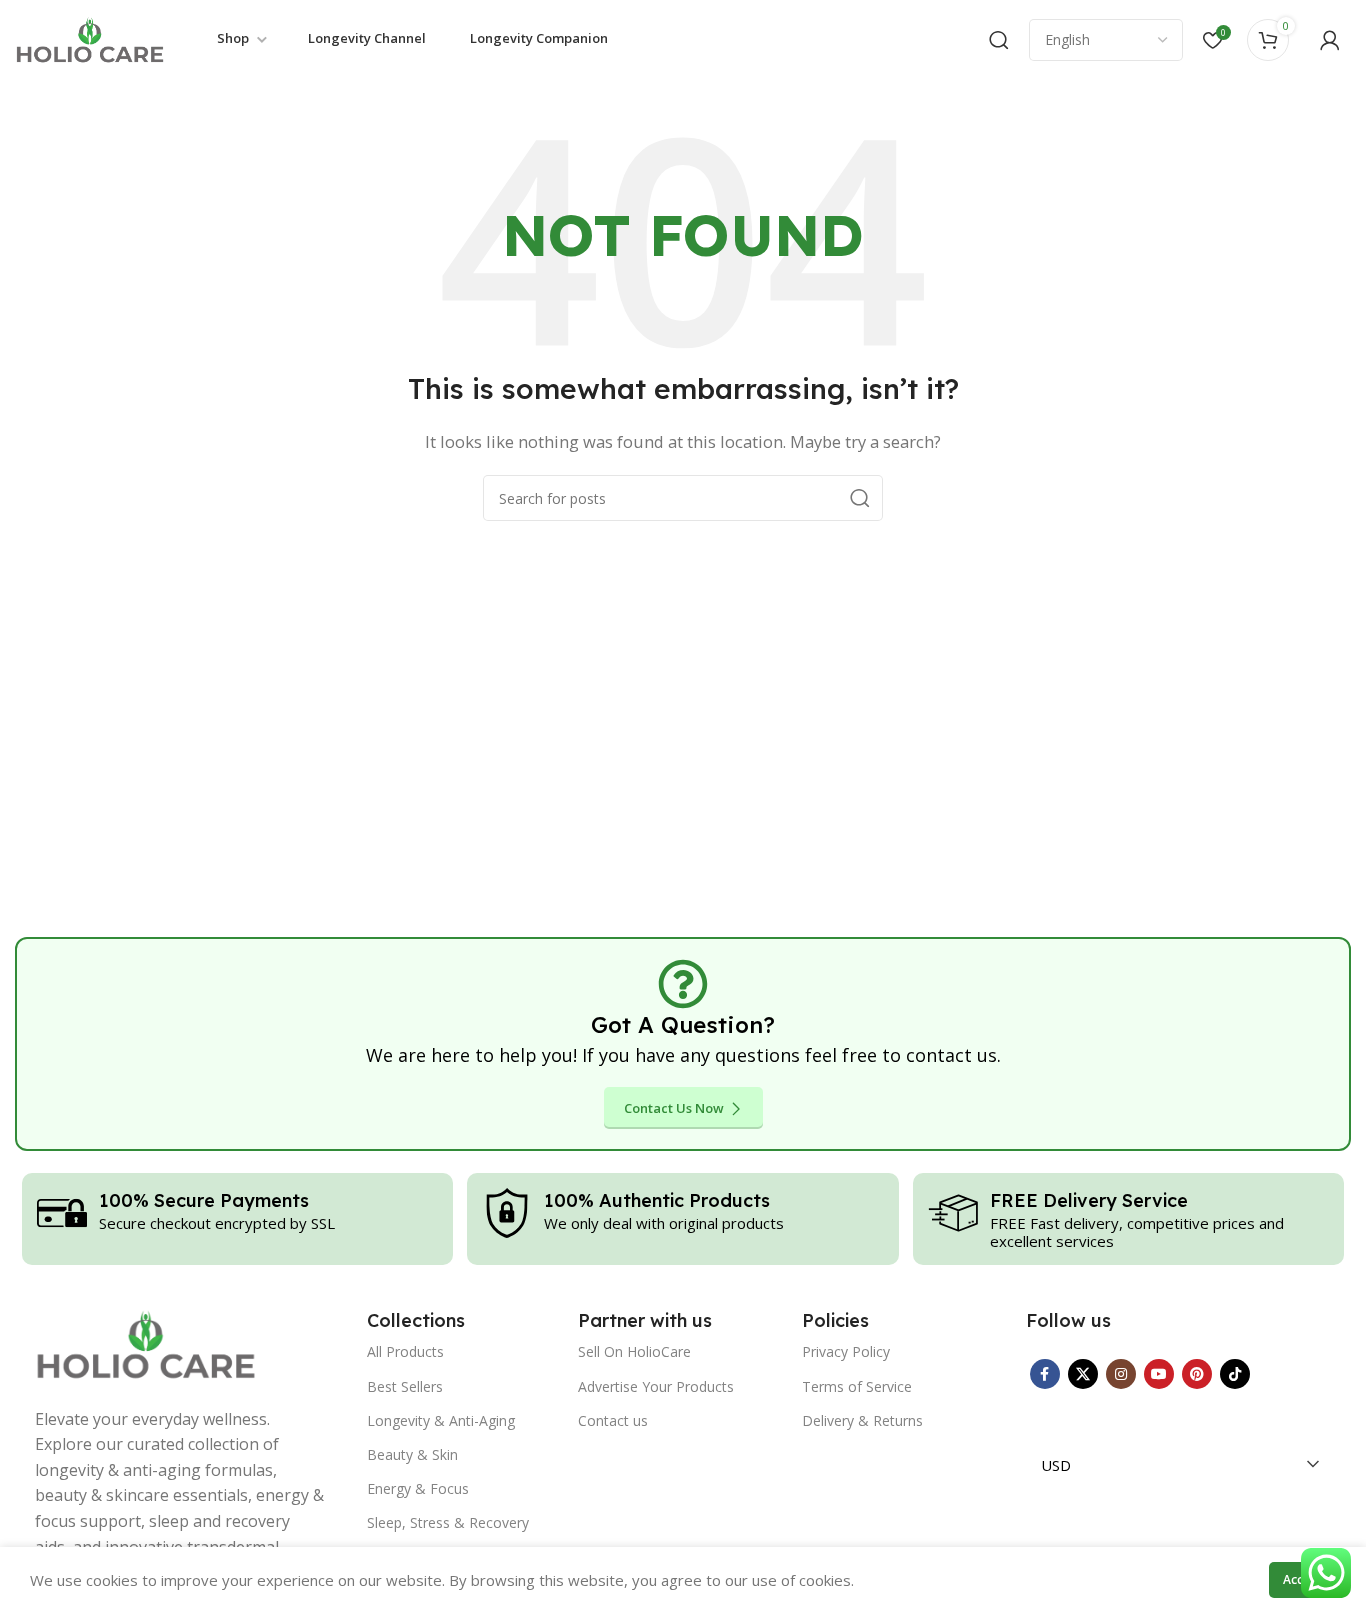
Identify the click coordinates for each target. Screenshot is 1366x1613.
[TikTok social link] (1235, 1374)
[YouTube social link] (1159, 1374)
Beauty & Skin (412, 1454)
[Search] (999, 40)
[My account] (1330, 40)
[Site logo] (90, 38)
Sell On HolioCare (634, 1351)
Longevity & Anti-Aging (441, 1420)
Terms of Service (857, 1386)
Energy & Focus (418, 1488)
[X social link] (1083, 1374)
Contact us (613, 1420)
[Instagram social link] (1121, 1374)
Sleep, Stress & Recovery (448, 1522)
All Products (405, 1351)
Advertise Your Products (656, 1386)
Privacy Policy (846, 1351)
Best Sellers (405, 1386)
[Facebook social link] (1045, 1374)
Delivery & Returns (862, 1420)
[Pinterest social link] (1197, 1374)
